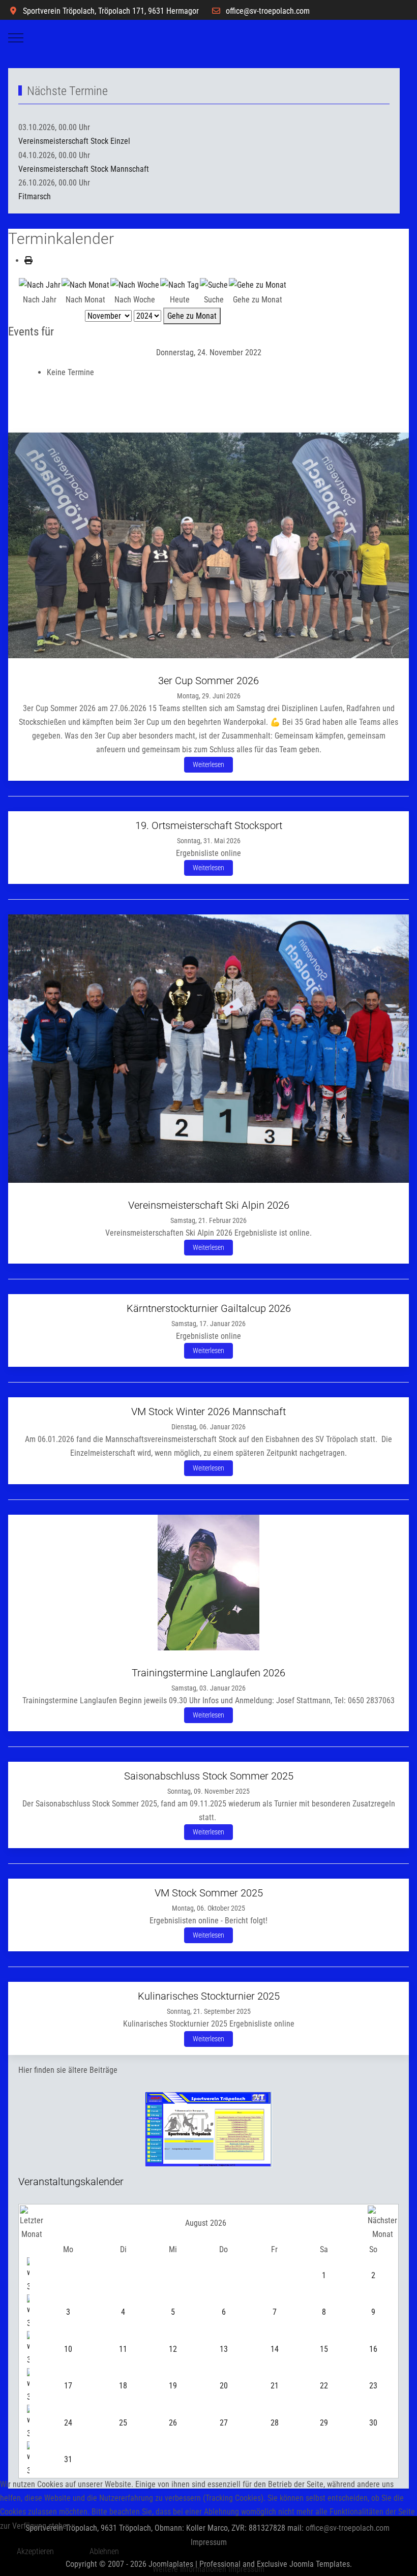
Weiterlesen (208, 764)
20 (224, 2386)
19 (173, 2386)
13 (224, 2349)
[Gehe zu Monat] (258, 284)
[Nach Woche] (135, 284)
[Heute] (180, 284)
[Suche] (214, 284)
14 (275, 2349)
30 (373, 2423)
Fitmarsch (35, 196)
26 (173, 2423)
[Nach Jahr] (40, 284)
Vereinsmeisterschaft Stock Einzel (74, 141)
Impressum (246, 2569)
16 (373, 2349)
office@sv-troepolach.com (268, 11)
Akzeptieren (35, 2551)
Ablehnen (104, 2551)
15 (324, 2349)
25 (123, 2423)
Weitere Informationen (189, 2569)
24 (68, 2423)
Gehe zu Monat (192, 316)
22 (324, 2386)
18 (123, 2386)
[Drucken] (28, 260)
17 (68, 2386)
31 (68, 2459)
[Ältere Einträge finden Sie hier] (208, 2128)
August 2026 (206, 2223)
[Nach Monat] (85, 284)
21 (275, 2386)
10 (68, 2349)
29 (324, 2423)
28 (275, 2423)
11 (123, 2349)
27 (224, 2423)
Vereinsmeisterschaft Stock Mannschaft (84, 169)
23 (373, 2386)
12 (173, 2349)
